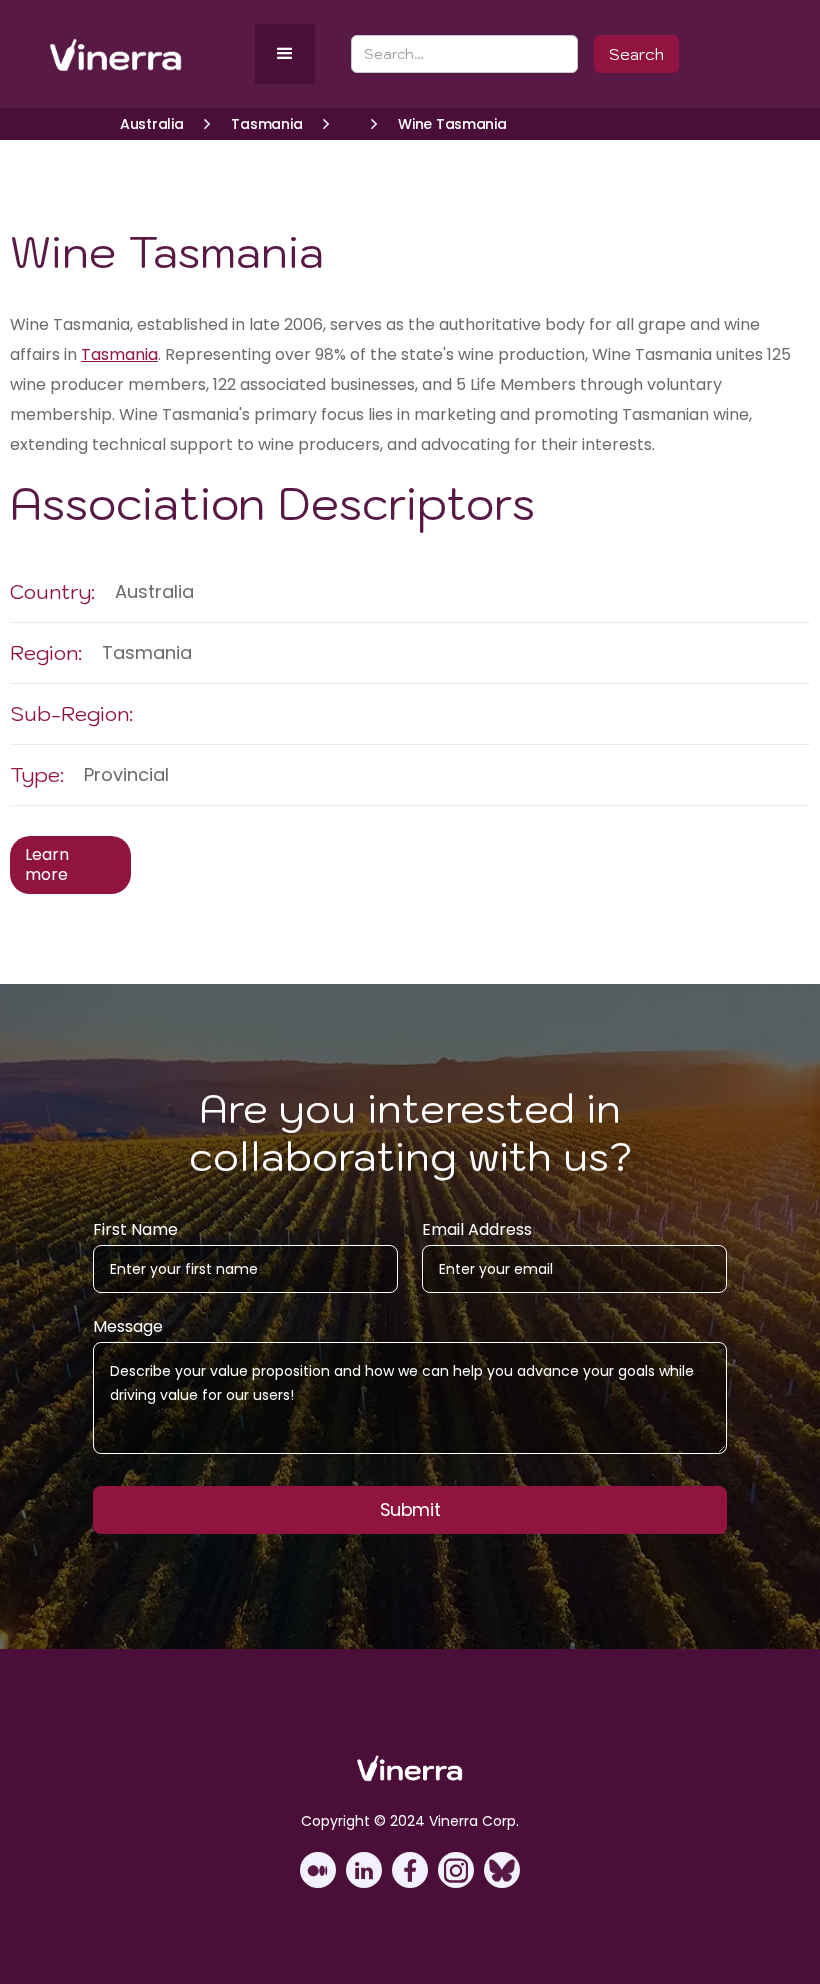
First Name (135, 1230)
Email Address (477, 1230)
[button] (285, 54)
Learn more (47, 864)
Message (128, 1327)
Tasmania (119, 354)
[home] (148, 54)
